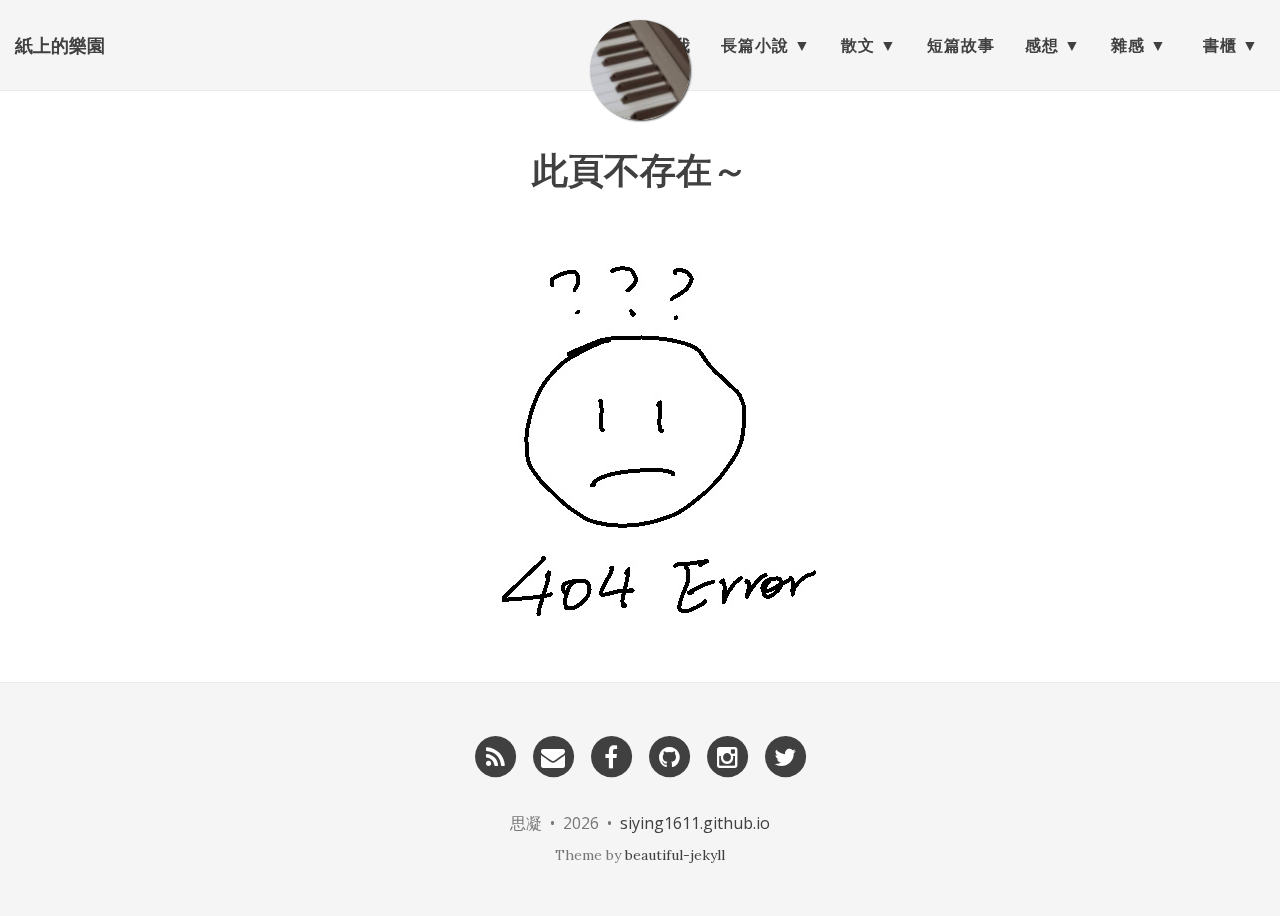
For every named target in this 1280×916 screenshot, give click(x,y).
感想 (1042, 45)
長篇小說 (755, 45)
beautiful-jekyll (675, 855)
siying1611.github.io (695, 823)
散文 (858, 45)
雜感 (1128, 45)
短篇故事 (961, 45)
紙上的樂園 (60, 45)
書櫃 (1220, 45)
